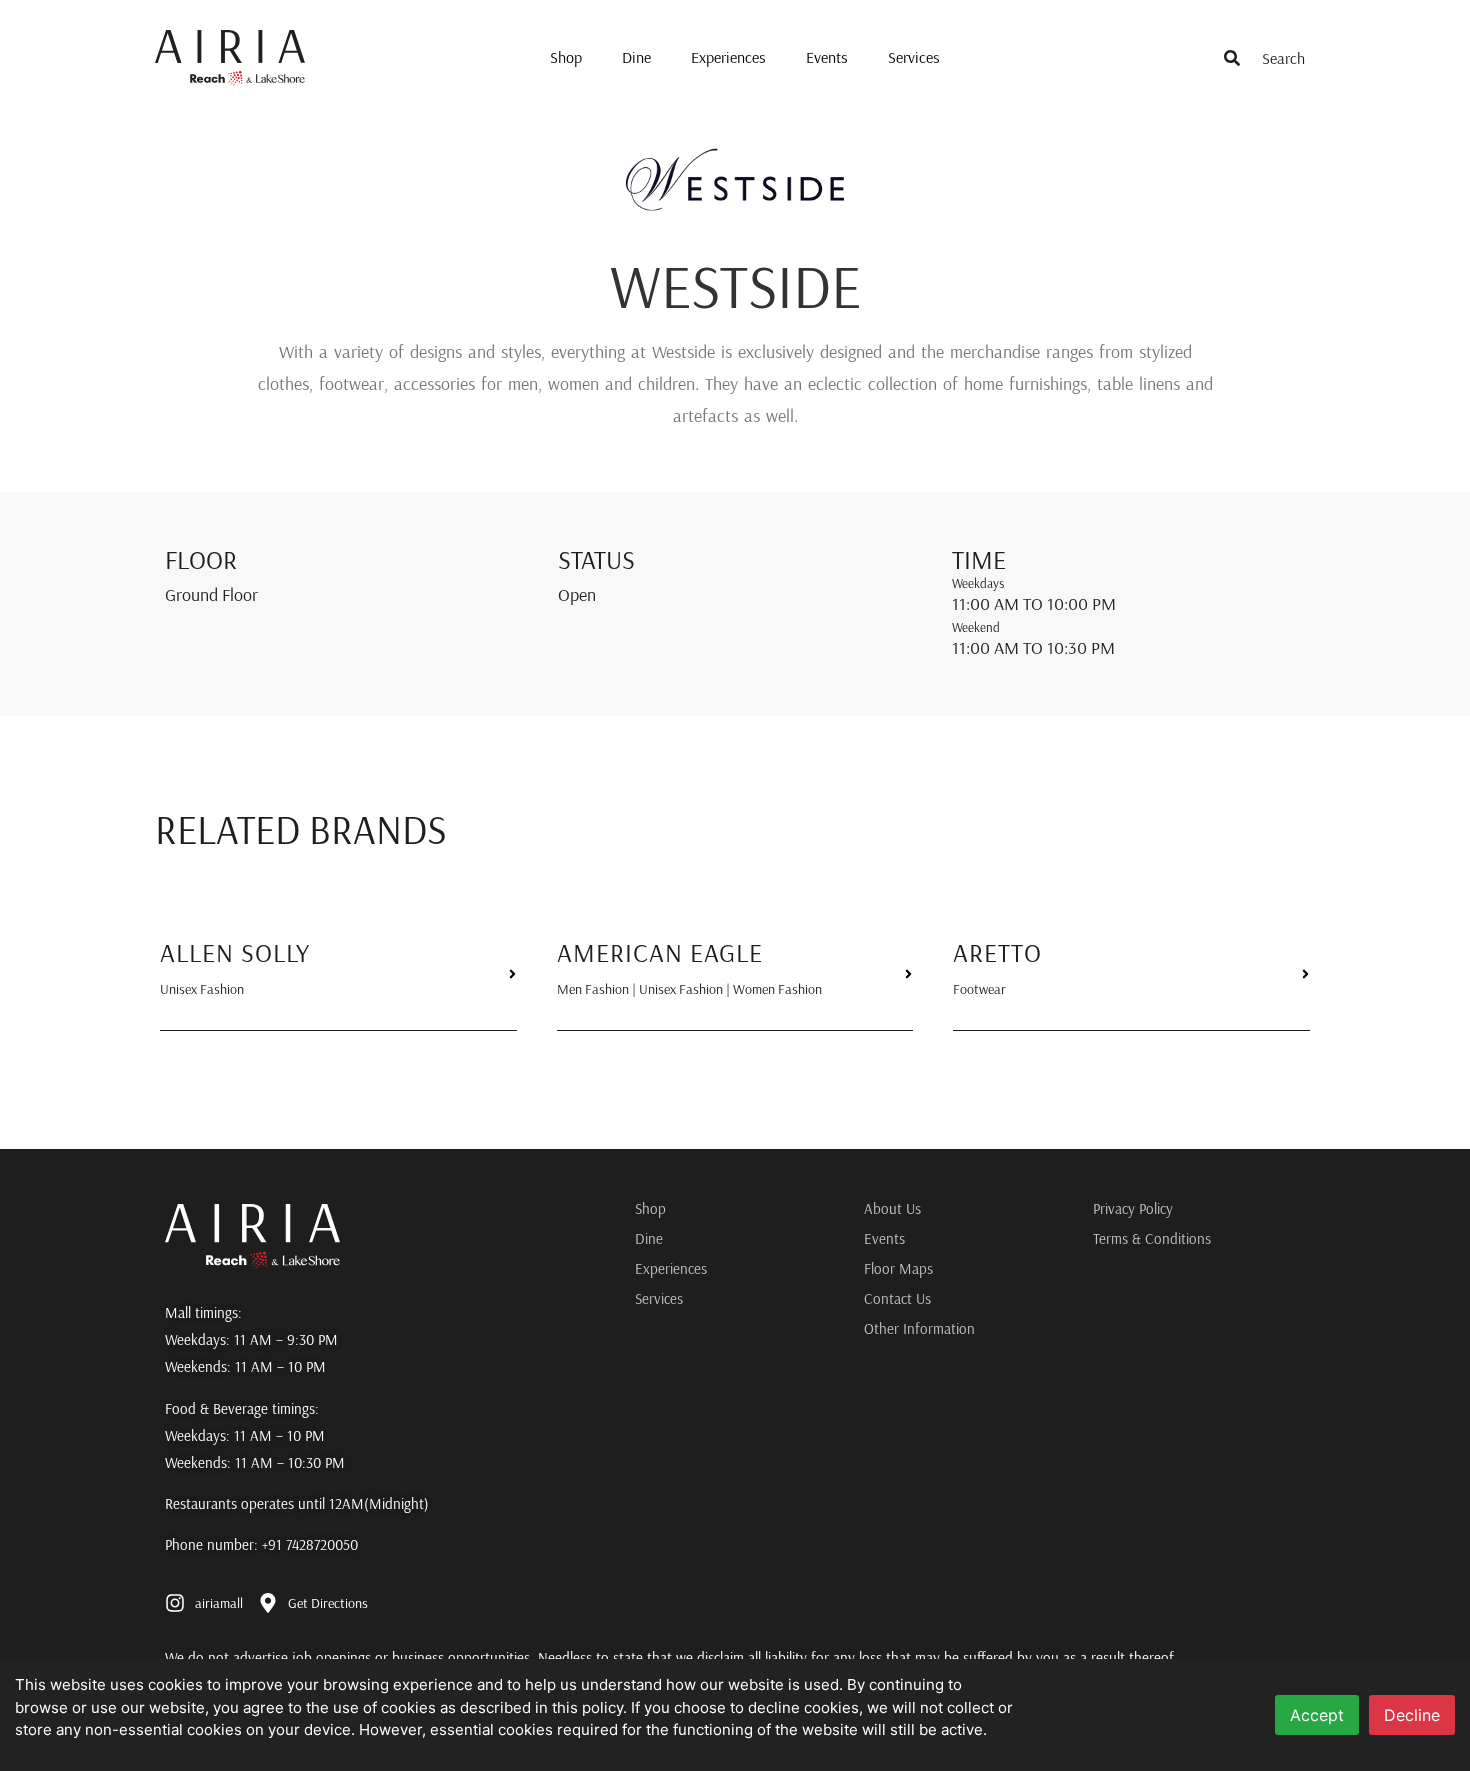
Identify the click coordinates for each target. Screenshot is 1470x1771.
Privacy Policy (1133, 1208)
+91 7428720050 (310, 1544)
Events (827, 57)
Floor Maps (898, 1268)
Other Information (919, 1328)
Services (914, 57)
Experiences (728, 57)
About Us (892, 1208)
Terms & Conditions (1152, 1238)
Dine (636, 57)
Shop (566, 57)
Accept (1317, 1715)
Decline (1412, 1715)
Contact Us (897, 1298)
